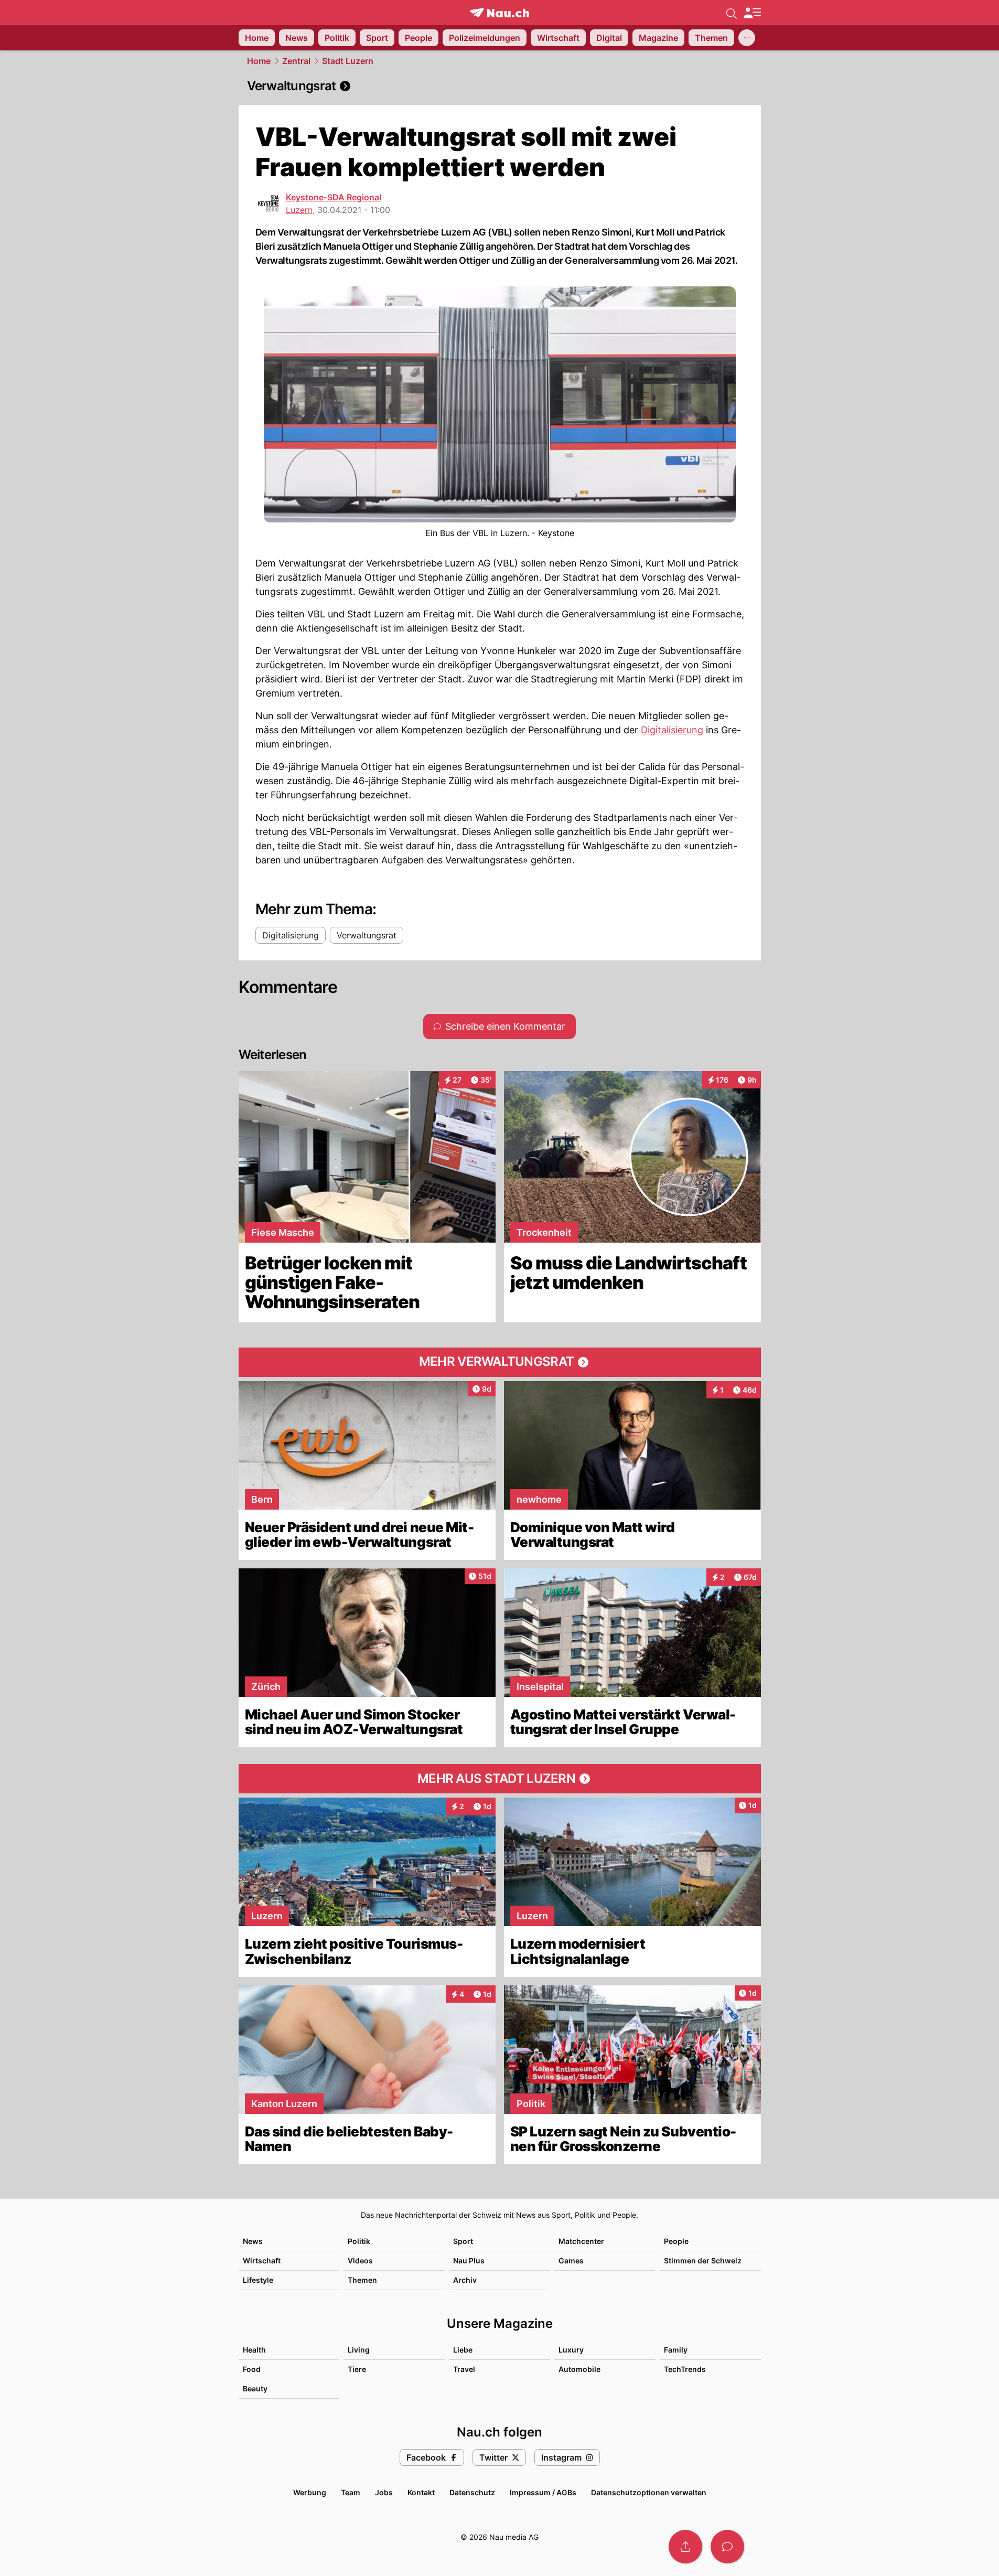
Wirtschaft (262, 2260)
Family (676, 2350)
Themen (362, 2280)
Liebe (463, 2350)
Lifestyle (258, 2280)
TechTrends (685, 2369)
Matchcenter (581, 2241)
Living (359, 2350)
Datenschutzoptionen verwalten (649, 2492)
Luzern (299, 210)
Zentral (296, 61)
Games (571, 2260)
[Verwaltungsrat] (500, 86)
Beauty (255, 2388)
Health (254, 2350)
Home (259, 61)
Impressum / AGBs (543, 2492)
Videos (360, 2260)
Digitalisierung (672, 730)
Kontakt (421, 2492)
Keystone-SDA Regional (334, 197)
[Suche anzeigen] (732, 13)
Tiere (357, 2369)
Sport (463, 2241)
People (676, 2241)
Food (252, 2369)
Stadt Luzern (348, 61)
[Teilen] (685, 2547)
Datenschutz (472, 2492)
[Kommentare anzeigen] (727, 2547)
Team (351, 2492)
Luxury (571, 2350)
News (253, 2241)
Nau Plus (469, 2260)
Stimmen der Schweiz (703, 2260)
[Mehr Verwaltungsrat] (500, 1362)
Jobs (384, 2492)
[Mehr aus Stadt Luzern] (500, 1779)
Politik (359, 2241)
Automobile (579, 2369)
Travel (464, 2369)
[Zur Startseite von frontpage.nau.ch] (499, 13)
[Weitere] (747, 38)
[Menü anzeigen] (752, 13)
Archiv (465, 2280)
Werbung (310, 2492)
